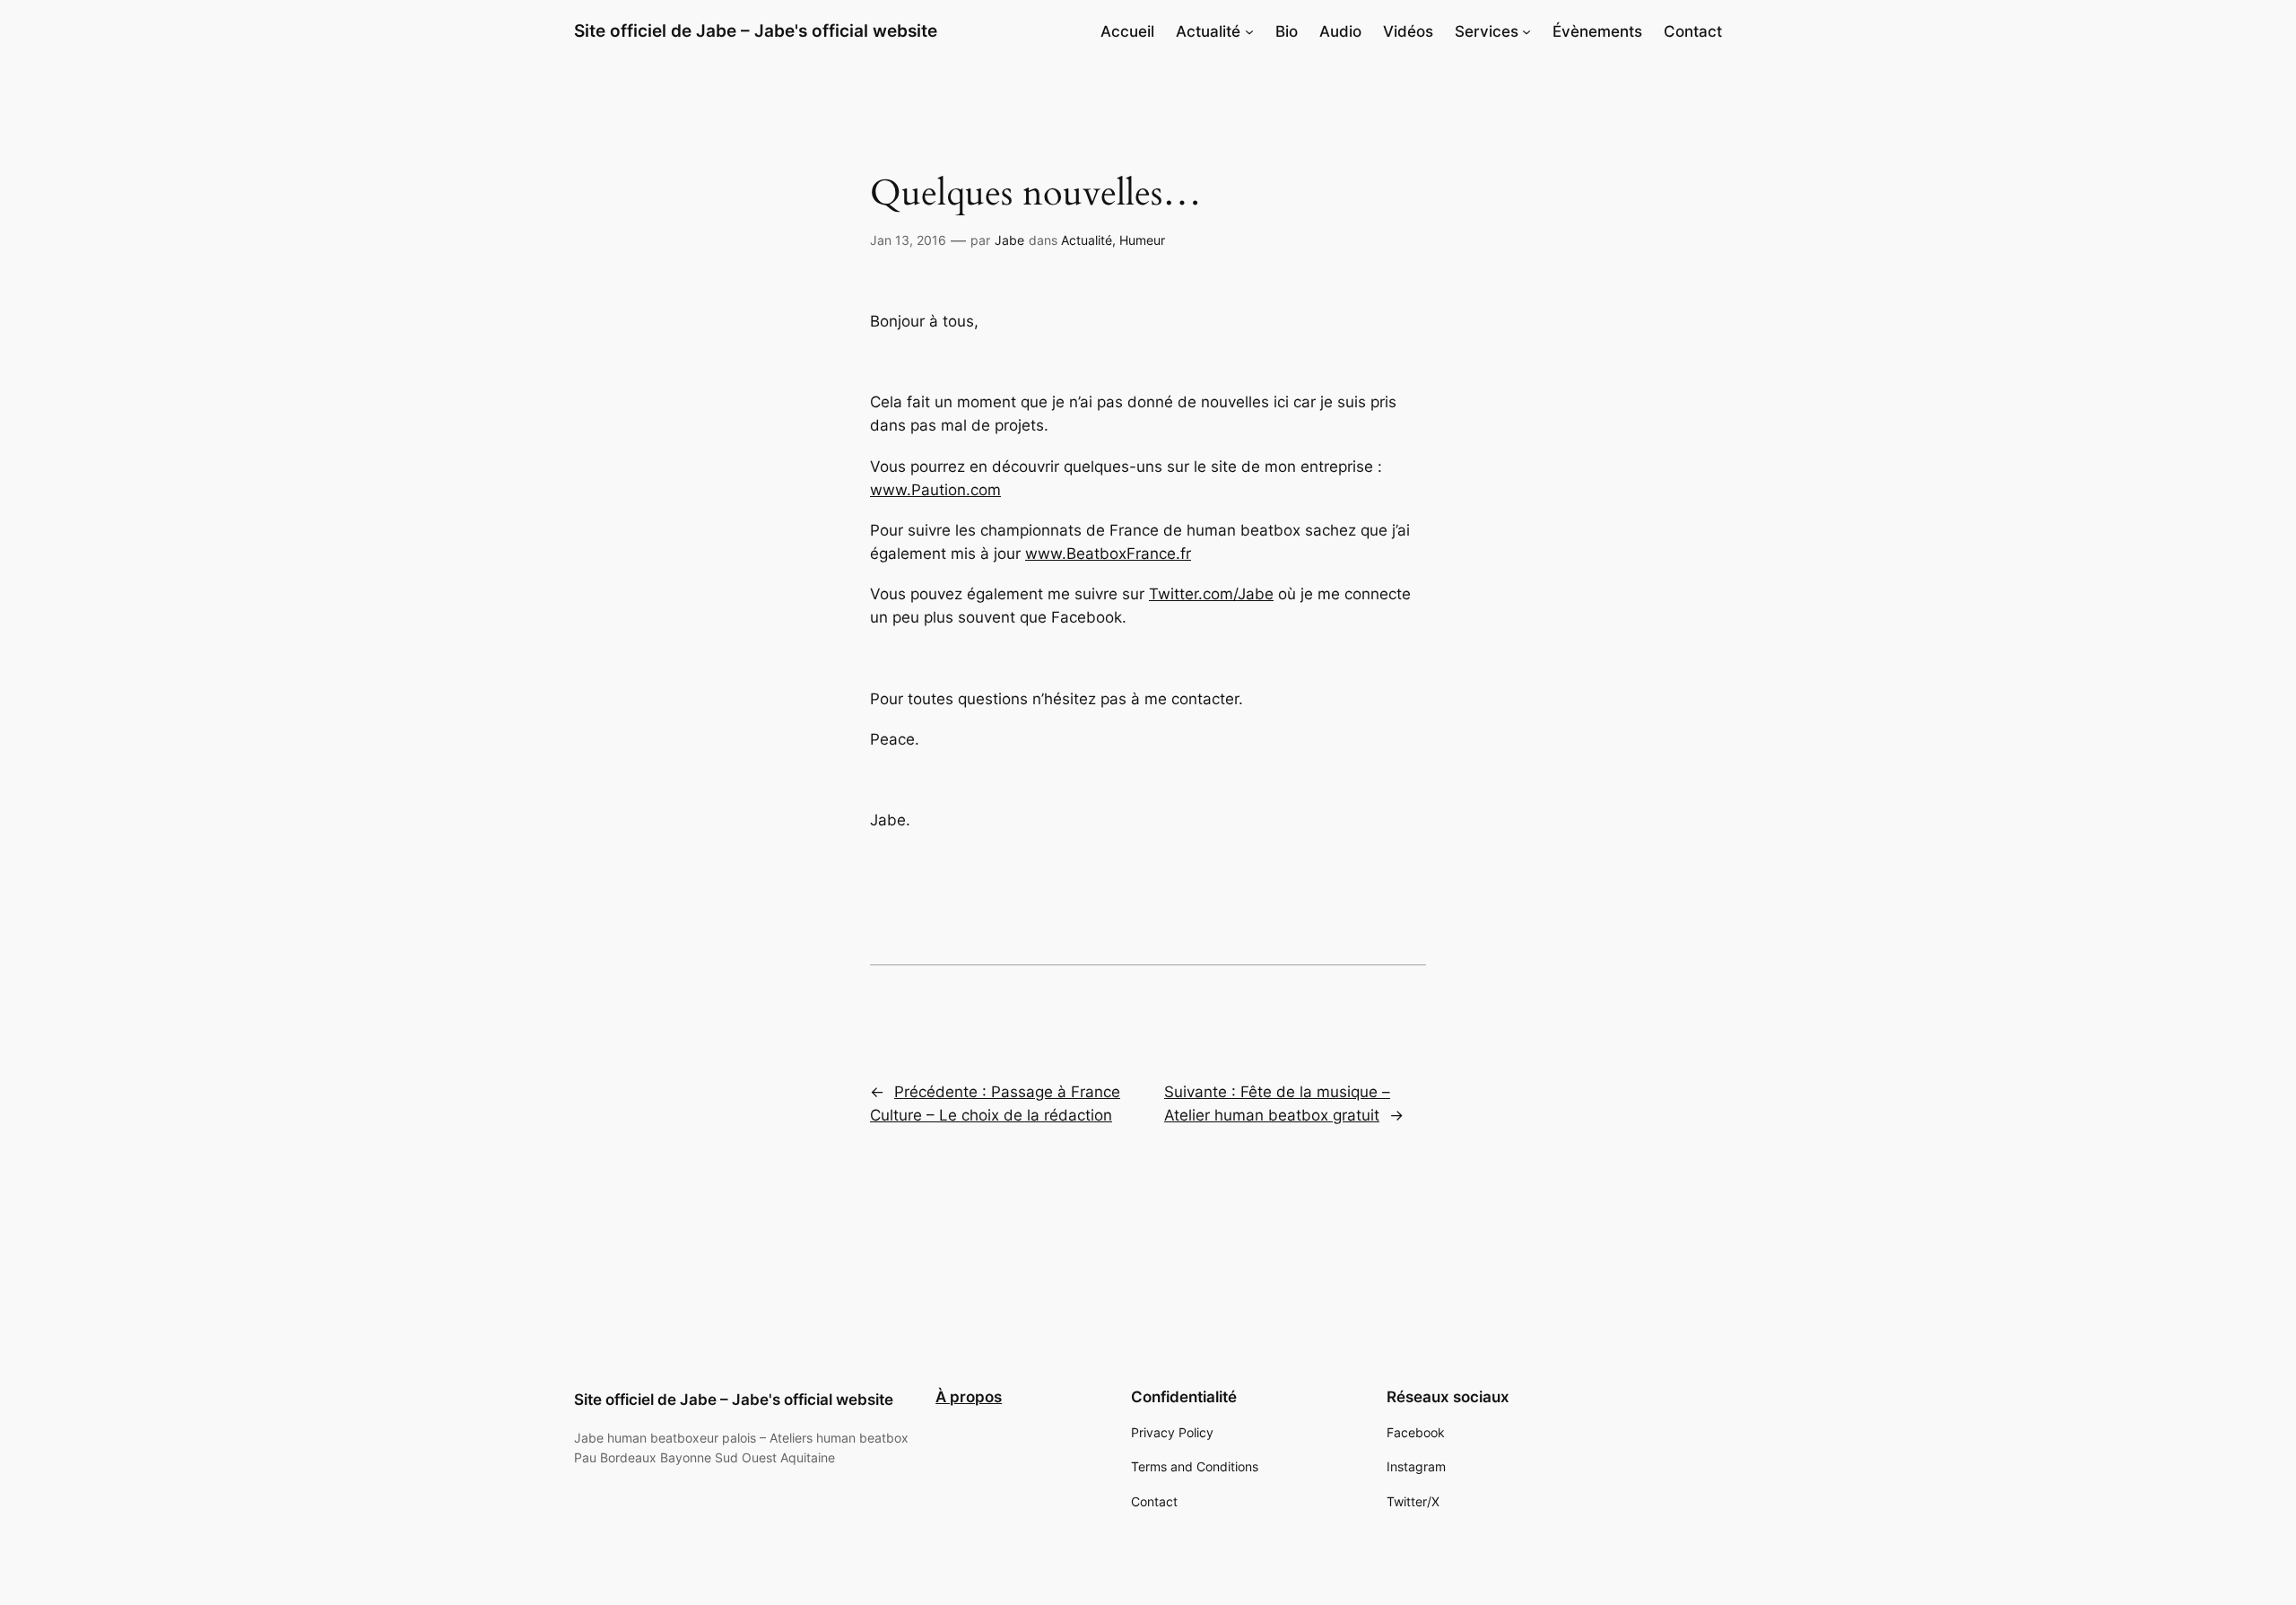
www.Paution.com (935, 490)
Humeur (1142, 240)
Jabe (1009, 240)
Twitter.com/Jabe (1211, 594)
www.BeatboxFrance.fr (1108, 554)
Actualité (1087, 240)
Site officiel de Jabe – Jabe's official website (756, 31)
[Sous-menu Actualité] (1249, 31)
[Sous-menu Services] (1526, 31)
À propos (969, 1397)
